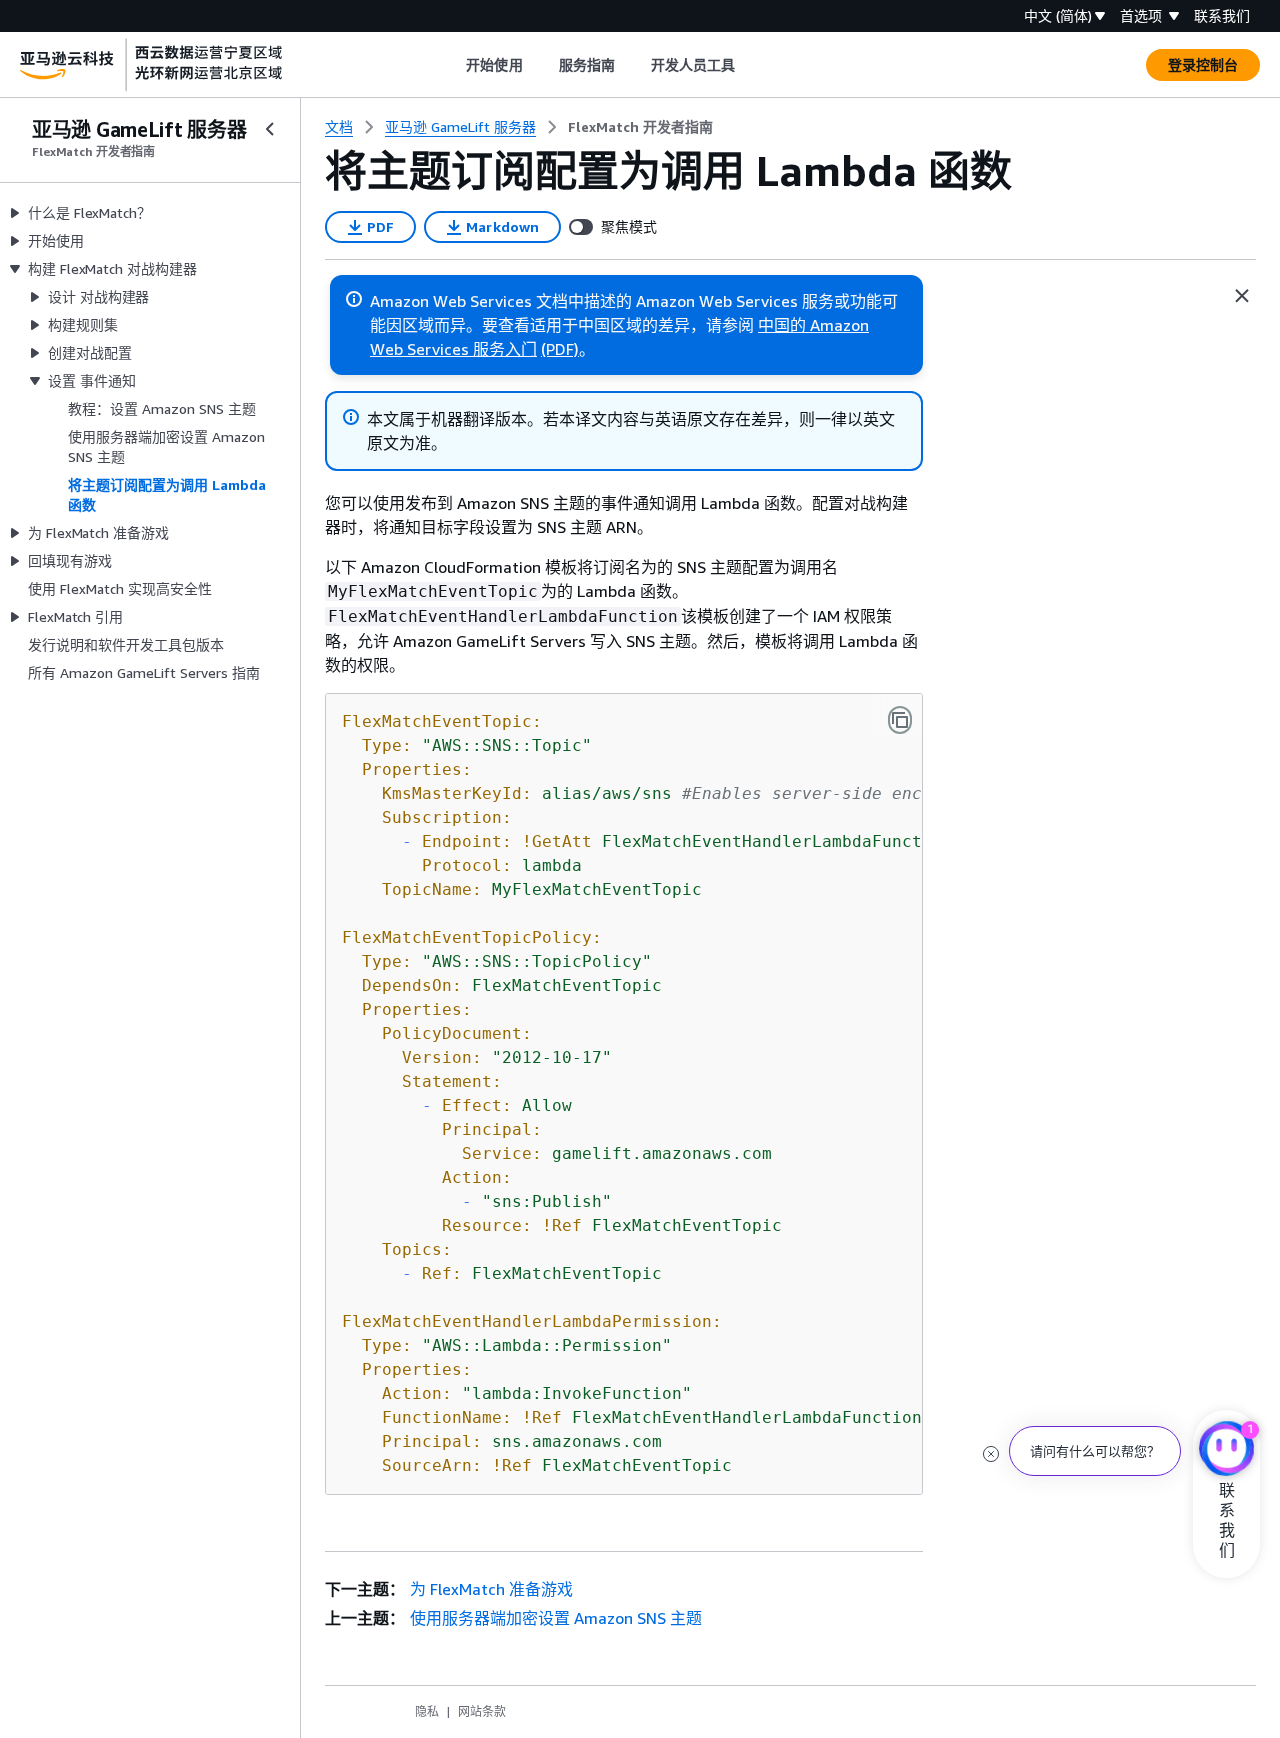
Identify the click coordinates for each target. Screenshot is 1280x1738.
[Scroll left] (451, 65)
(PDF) (560, 349)
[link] (640, 127)
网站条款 (482, 1711)
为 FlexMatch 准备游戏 (491, 1589)
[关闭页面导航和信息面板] (1242, 296)
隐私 (427, 1711)
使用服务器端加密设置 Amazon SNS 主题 (556, 1618)
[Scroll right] (750, 65)
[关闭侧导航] (270, 129)
